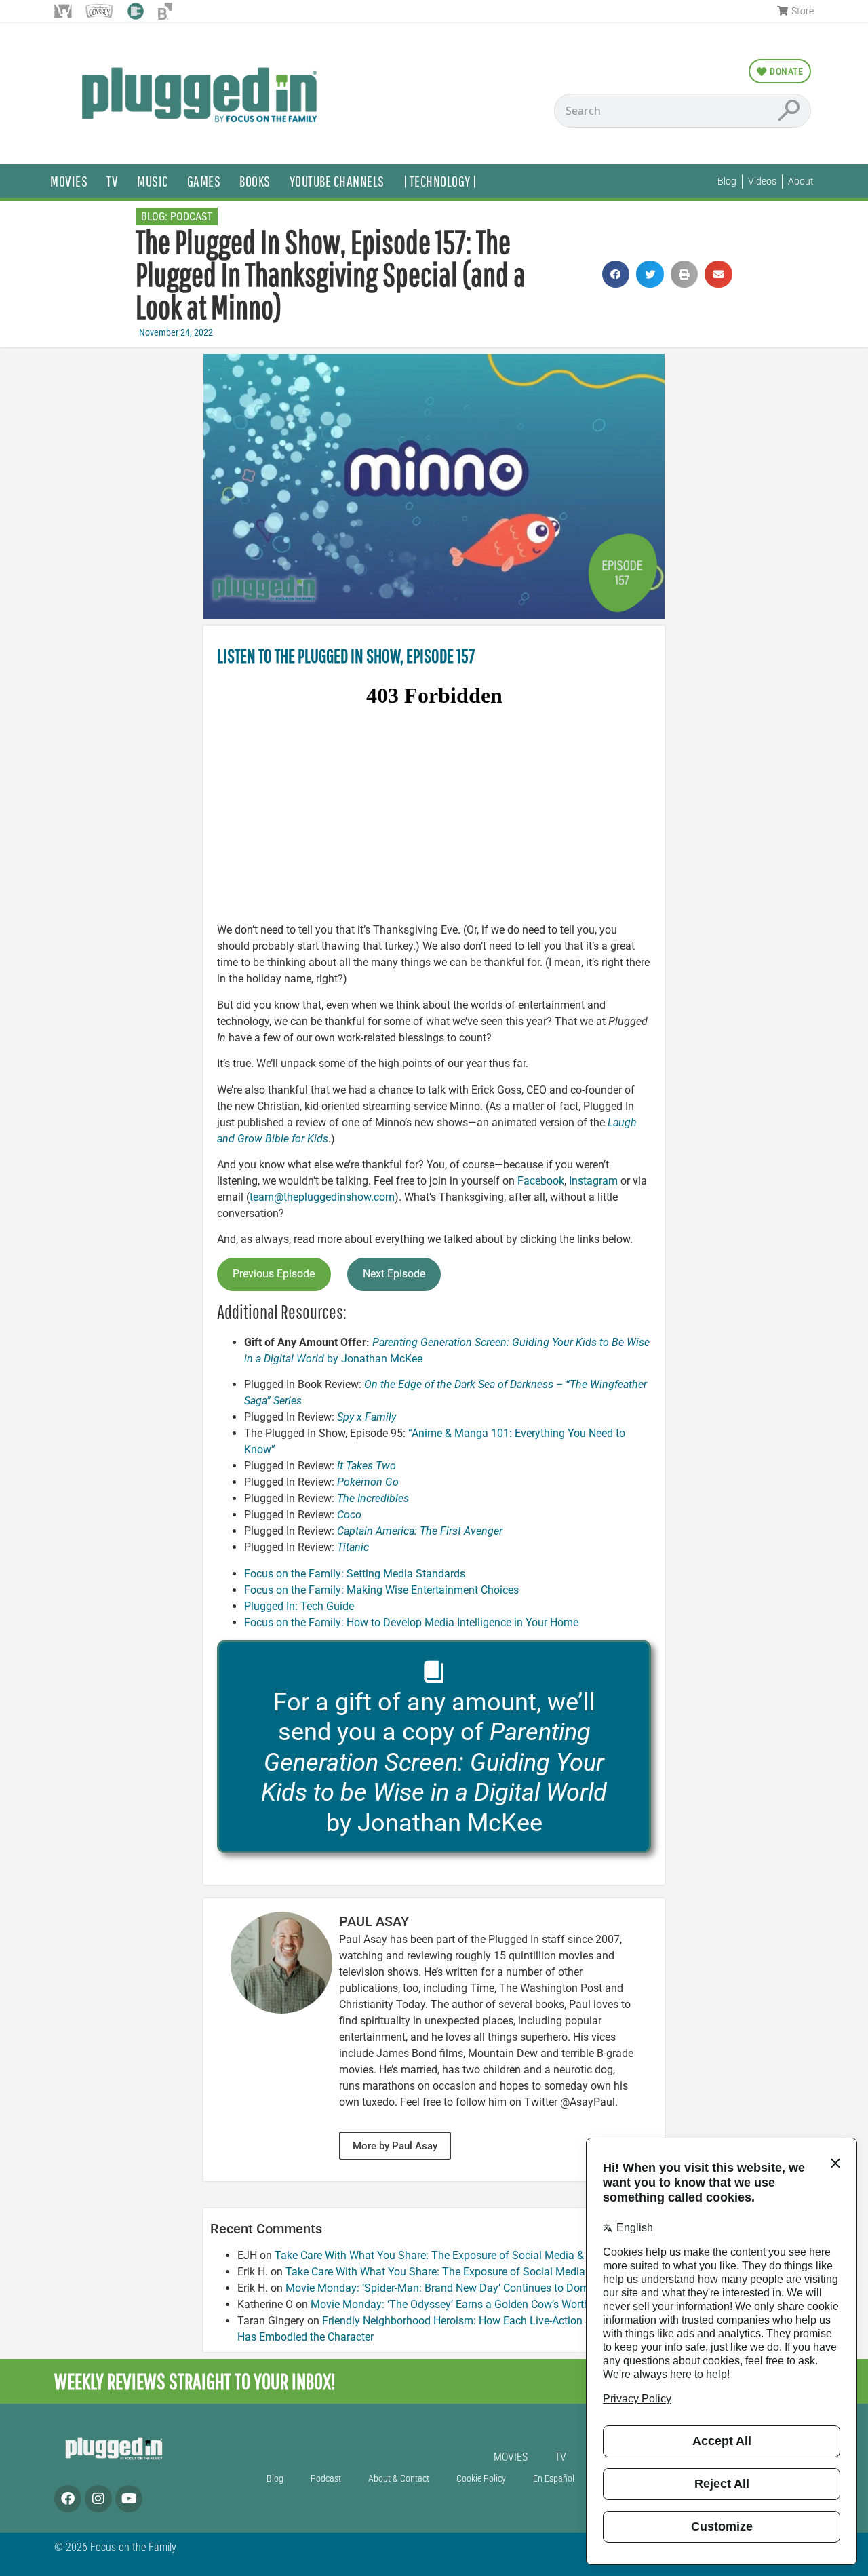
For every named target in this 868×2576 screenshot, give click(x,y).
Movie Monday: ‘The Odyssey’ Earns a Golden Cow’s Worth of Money (474, 2304)
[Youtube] (129, 2499)
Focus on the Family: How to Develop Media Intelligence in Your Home (411, 1622)
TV (112, 181)
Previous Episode (274, 1274)
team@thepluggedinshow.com (322, 1197)
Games (204, 181)
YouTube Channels (337, 181)
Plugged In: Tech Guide (299, 1606)
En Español (554, 2479)
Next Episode (394, 1274)
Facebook (541, 1181)
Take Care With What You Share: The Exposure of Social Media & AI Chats (451, 2255)
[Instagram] (98, 2499)
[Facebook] (68, 2499)
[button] (616, 274)
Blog (275, 2479)
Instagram (593, 1181)
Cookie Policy (481, 2479)
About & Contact (399, 2479)
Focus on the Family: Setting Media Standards (355, 1574)
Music (153, 181)
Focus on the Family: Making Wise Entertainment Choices (381, 1590)
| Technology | (440, 181)
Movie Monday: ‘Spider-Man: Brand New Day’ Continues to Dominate (449, 2288)
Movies (69, 181)
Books (255, 181)
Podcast (191, 217)
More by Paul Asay (395, 2146)
